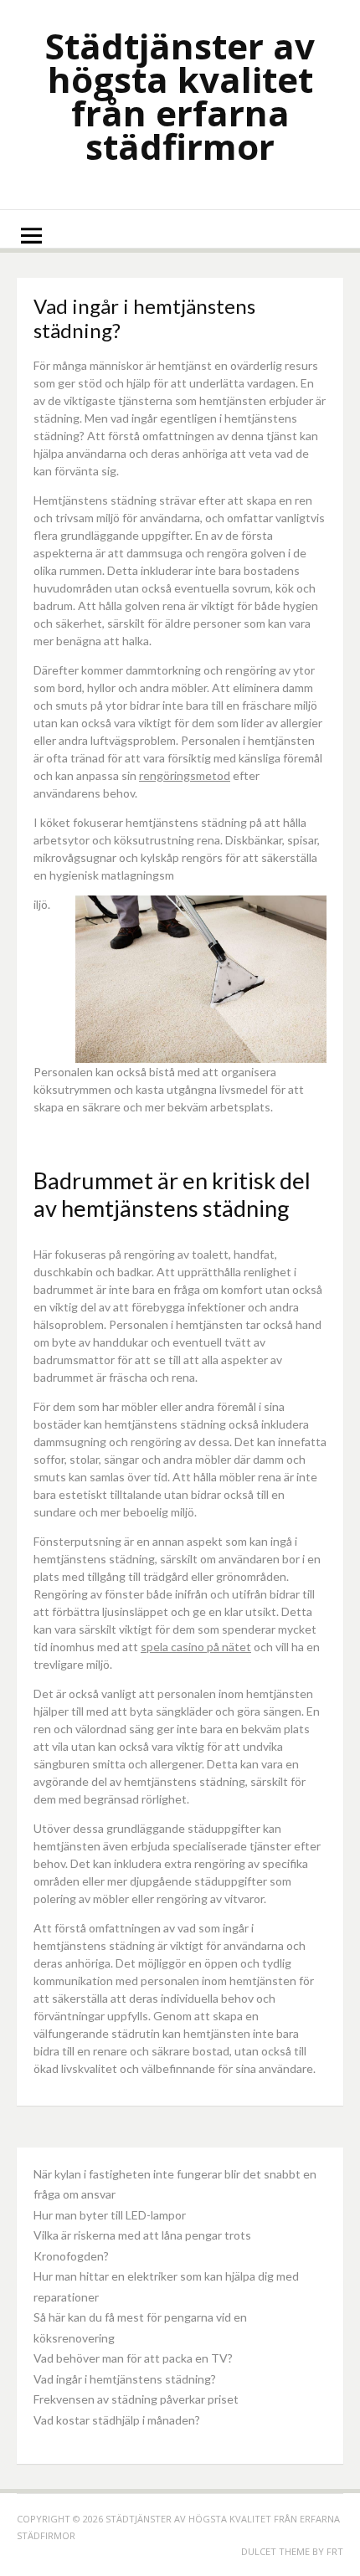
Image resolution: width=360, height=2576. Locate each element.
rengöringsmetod (185, 775)
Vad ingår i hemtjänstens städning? (125, 2379)
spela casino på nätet (196, 1647)
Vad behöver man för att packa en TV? (133, 2358)
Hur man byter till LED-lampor (110, 2215)
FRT (335, 2551)
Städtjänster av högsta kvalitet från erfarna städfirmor (180, 96)
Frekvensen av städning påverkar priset (136, 2399)
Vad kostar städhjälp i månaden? (117, 2420)
